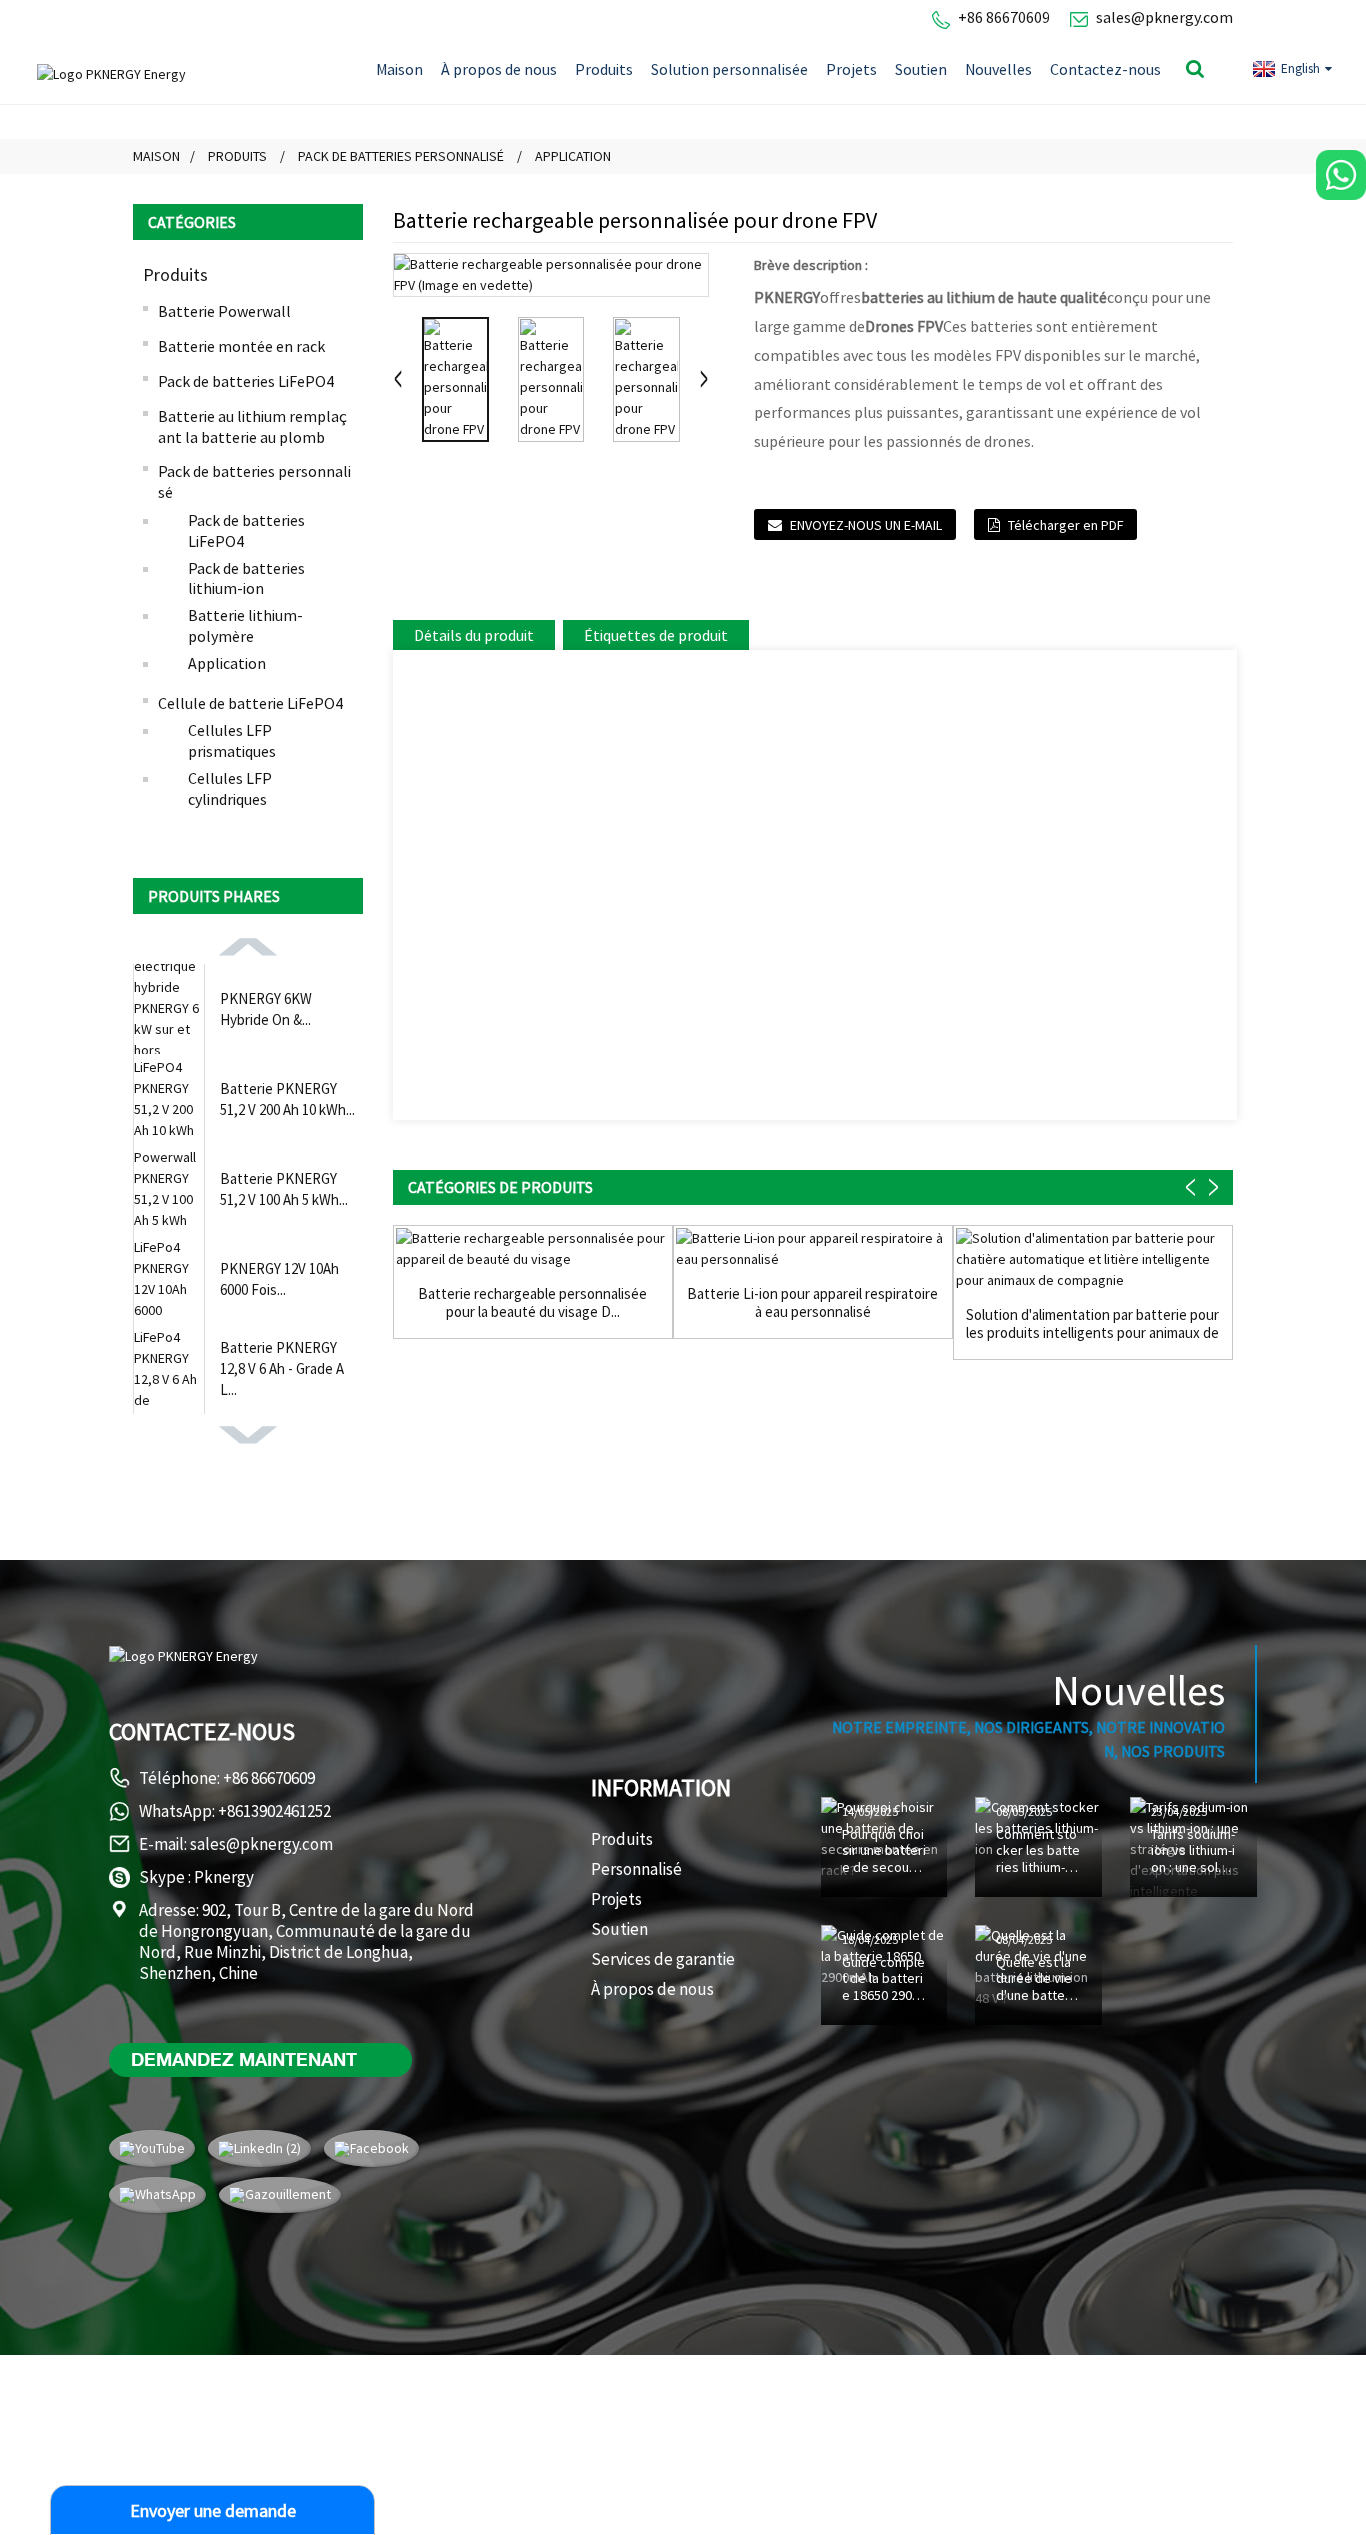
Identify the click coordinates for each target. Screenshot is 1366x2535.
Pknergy (224, 1877)
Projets (851, 69)
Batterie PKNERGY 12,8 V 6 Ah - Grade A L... (282, 1368)
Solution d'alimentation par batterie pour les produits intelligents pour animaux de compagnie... (1092, 1324)
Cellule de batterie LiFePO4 (250, 703)
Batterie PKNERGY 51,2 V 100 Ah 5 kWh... (284, 1189)
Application (573, 156)
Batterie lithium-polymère (245, 625)
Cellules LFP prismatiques (232, 740)
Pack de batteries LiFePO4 (246, 381)
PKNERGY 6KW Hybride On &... (266, 1009)
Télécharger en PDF (1065, 525)
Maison (399, 69)
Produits (604, 69)
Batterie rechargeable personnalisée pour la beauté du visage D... (532, 1303)
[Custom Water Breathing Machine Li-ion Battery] (813, 1249)
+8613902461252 (274, 1811)
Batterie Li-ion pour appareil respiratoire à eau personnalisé (812, 1303)
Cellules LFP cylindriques (230, 788)
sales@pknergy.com (1164, 17)
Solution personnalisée (729, 69)
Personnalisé (636, 1869)
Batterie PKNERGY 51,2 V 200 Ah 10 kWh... (287, 1099)
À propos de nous (499, 69)
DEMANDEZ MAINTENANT (244, 2059)
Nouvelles (998, 69)
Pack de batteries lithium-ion (246, 578)
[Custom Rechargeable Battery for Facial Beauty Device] (533, 1249)
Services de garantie (663, 1959)
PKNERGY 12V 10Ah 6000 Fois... (279, 1279)
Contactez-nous (1105, 69)
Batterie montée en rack (241, 346)
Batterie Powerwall (224, 311)
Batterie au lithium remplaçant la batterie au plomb (252, 426)
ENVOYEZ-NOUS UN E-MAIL (866, 525)
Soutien (921, 69)
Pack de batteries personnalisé (401, 156)
